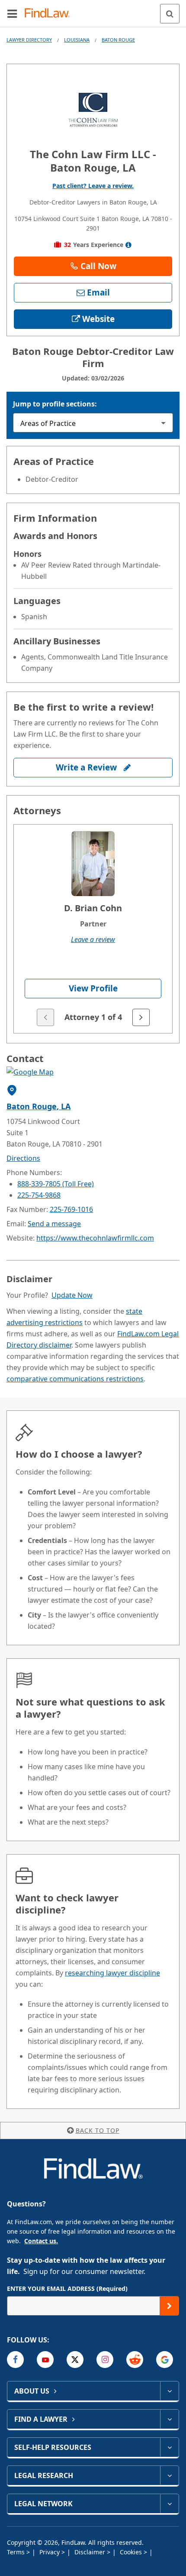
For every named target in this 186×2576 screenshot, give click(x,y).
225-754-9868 (39, 1195)
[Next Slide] (141, 1017)
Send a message (54, 1224)
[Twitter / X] (75, 2360)
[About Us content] (169, 2391)
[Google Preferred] (165, 2360)
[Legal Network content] (169, 2504)
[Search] (170, 14)
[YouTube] (45, 2360)
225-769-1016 (71, 1209)
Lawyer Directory (29, 40)
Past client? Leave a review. (93, 186)
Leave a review (93, 939)
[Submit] (169, 2306)
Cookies (132, 2552)
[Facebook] (15, 2360)
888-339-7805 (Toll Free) (56, 1184)
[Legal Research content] (169, 2475)
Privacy (50, 2552)
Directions (23, 1158)
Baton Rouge (118, 40)
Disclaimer (91, 2552)
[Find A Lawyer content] (169, 2419)
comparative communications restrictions (75, 1379)
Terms (17, 2552)
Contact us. (41, 2241)
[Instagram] (105, 2360)
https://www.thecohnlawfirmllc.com (95, 1238)
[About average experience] (129, 245)
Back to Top (98, 2130)
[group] (93, 929)
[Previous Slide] (45, 1017)
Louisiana (77, 40)
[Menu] (12, 13)
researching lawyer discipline (112, 1973)
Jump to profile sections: (55, 404)
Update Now (72, 1295)
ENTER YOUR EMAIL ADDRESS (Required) (67, 2289)
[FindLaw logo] (50, 14)
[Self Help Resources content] (169, 2447)
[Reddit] (135, 2360)
